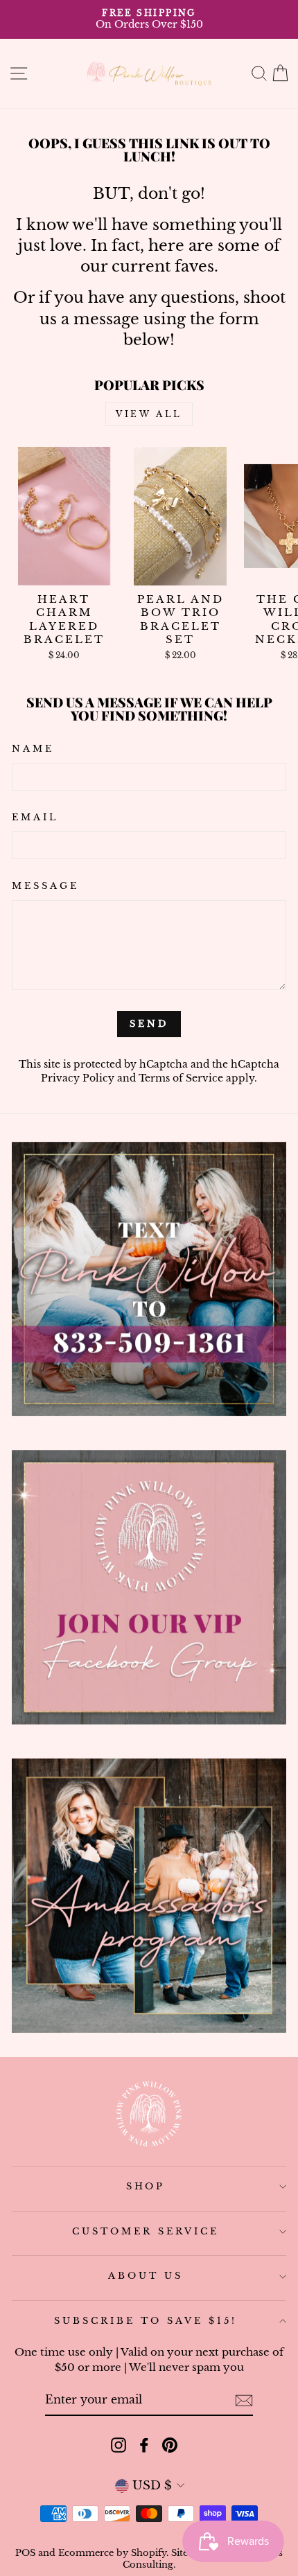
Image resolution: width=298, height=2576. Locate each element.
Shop (146, 2186)
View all (149, 414)
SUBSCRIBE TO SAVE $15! (145, 2321)
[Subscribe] (244, 2400)
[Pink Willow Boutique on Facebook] (144, 2445)
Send (149, 1024)
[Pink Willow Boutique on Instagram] (119, 2445)
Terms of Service (181, 1078)
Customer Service (146, 2231)
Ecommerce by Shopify (112, 2553)
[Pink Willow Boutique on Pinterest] (170, 2445)
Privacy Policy (78, 1078)
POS (25, 2553)
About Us (146, 2276)
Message (45, 886)
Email (35, 817)
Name (33, 749)
